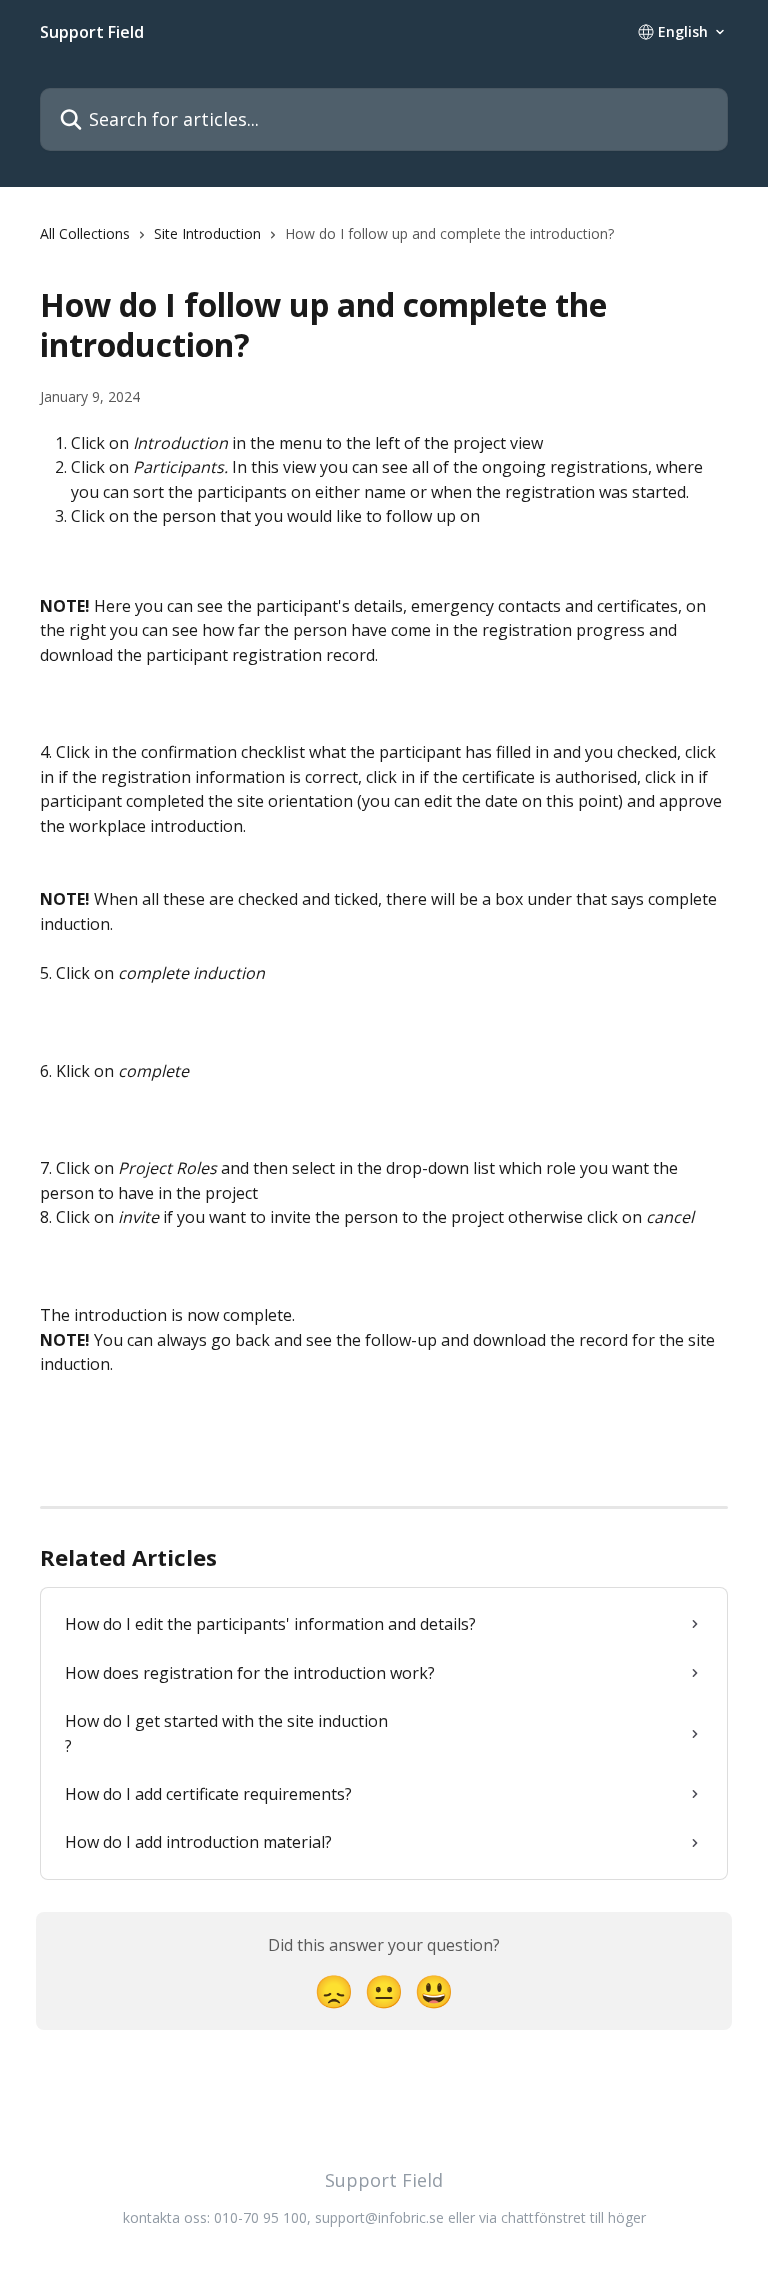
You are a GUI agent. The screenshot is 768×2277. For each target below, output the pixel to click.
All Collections (85, 233)
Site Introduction (207, 233)
